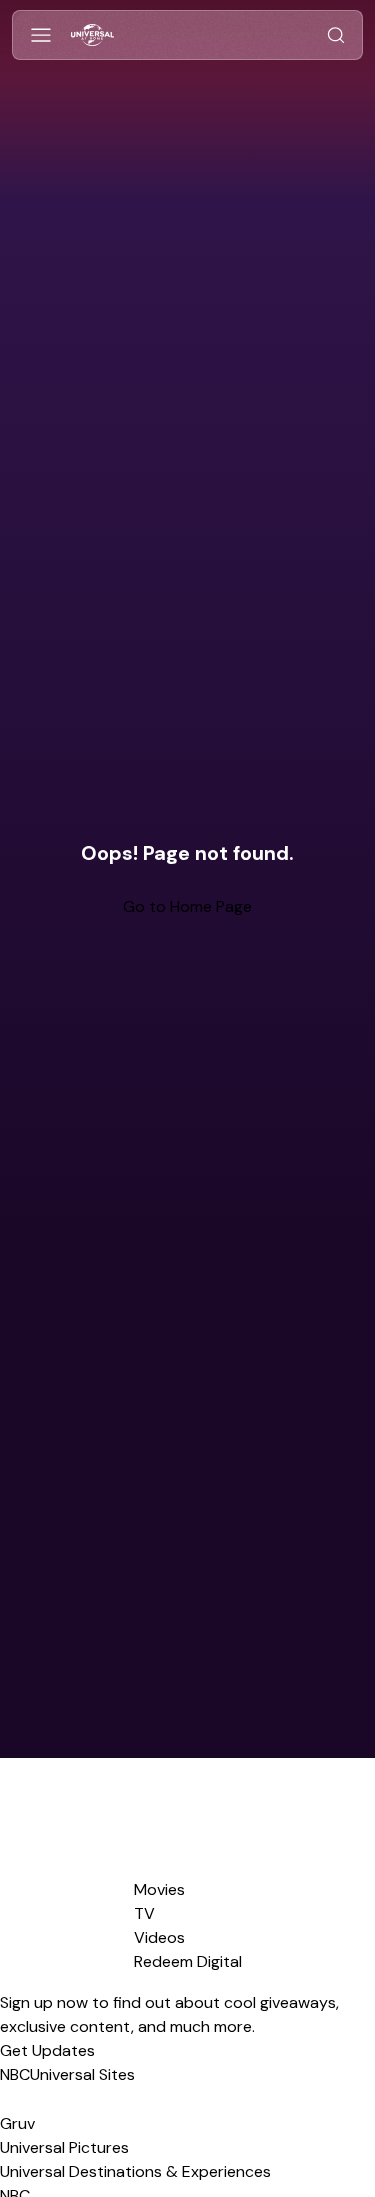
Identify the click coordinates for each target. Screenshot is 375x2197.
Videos (159, 1937)
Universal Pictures (64, 2147)
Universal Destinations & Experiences (135, 2171)
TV (144, 1913)
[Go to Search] (336, 35)
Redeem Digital (188, 1961)
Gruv (17, 2123)
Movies (159, 1889)
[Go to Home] (92, 35)
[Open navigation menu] (41, 35)
